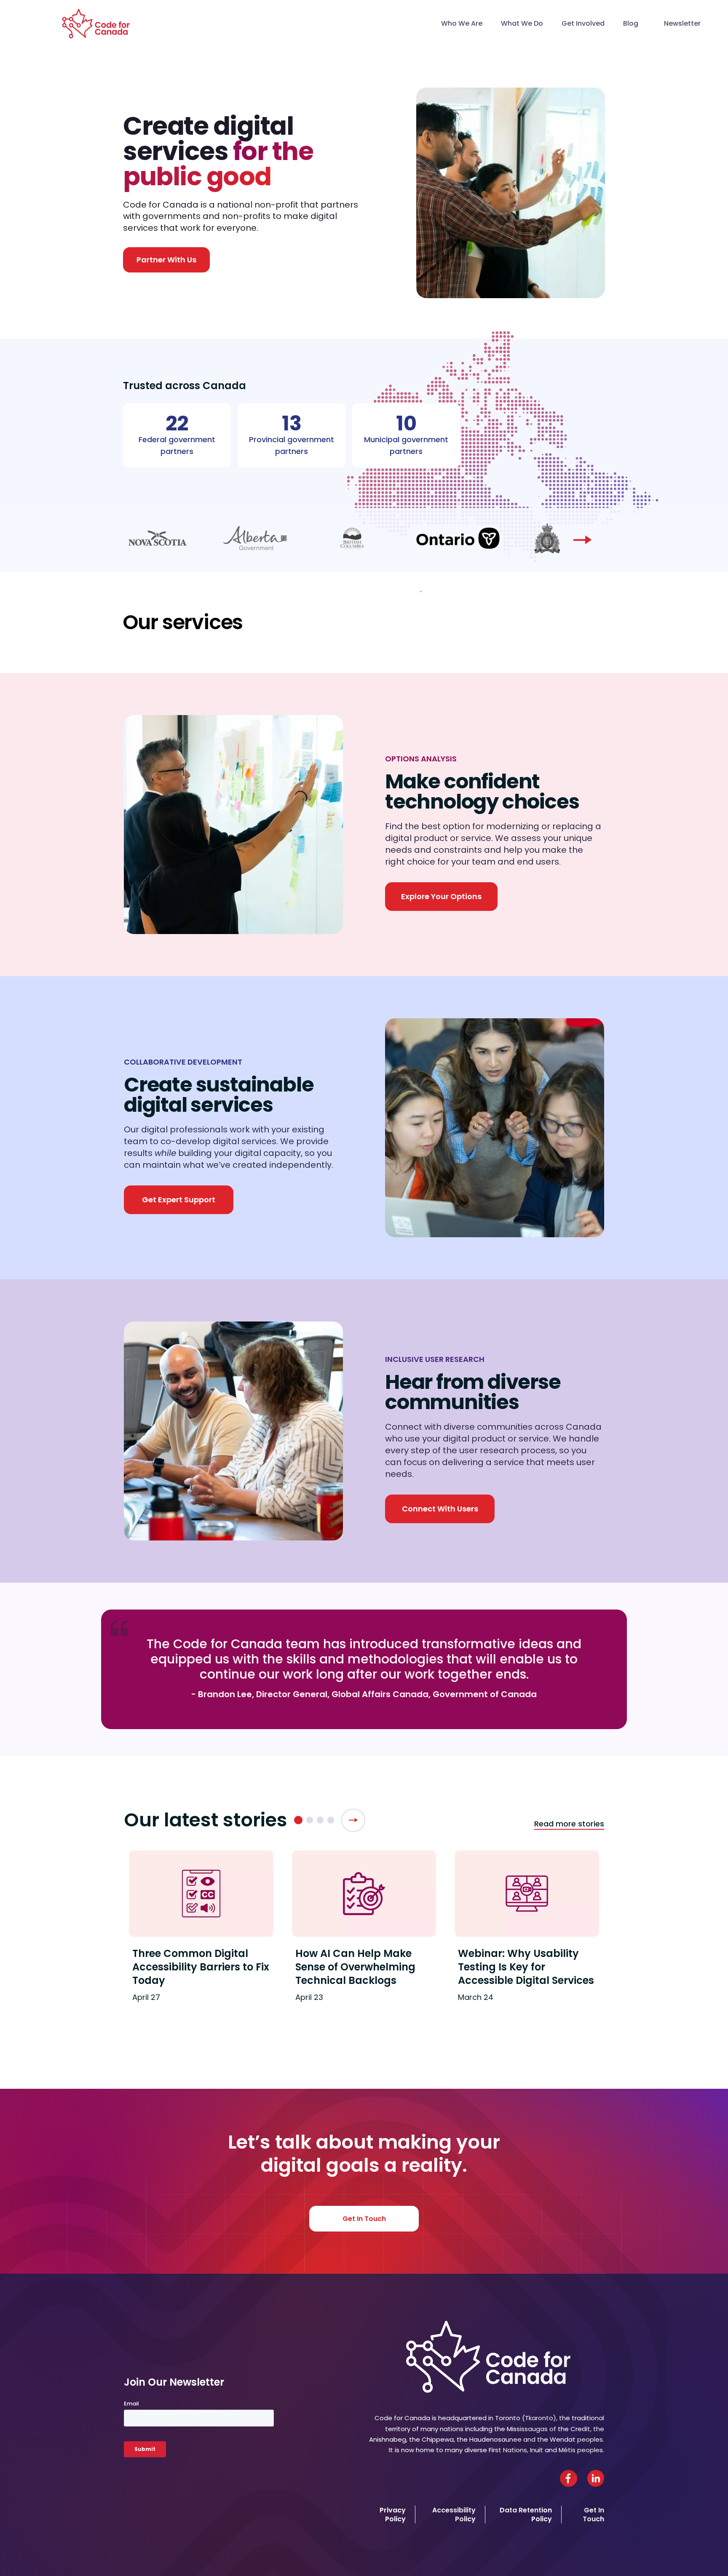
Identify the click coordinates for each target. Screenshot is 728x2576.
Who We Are (462, 23)
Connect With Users (440, 1509)
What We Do (522, 23)
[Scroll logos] (583, 540)
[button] (298, 1820)
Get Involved (583, 23)
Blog (631, 23)
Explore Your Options (441, 896)
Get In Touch (364, 2219)
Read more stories (569, 1824)
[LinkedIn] (596, 2478)
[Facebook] (569, 2478)
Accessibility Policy (454, 2515)
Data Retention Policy (526, 2515)
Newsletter (682, 23)
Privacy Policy (393, 2515)
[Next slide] (353, 1820)
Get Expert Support (179, 1200)
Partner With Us (166, 260)
